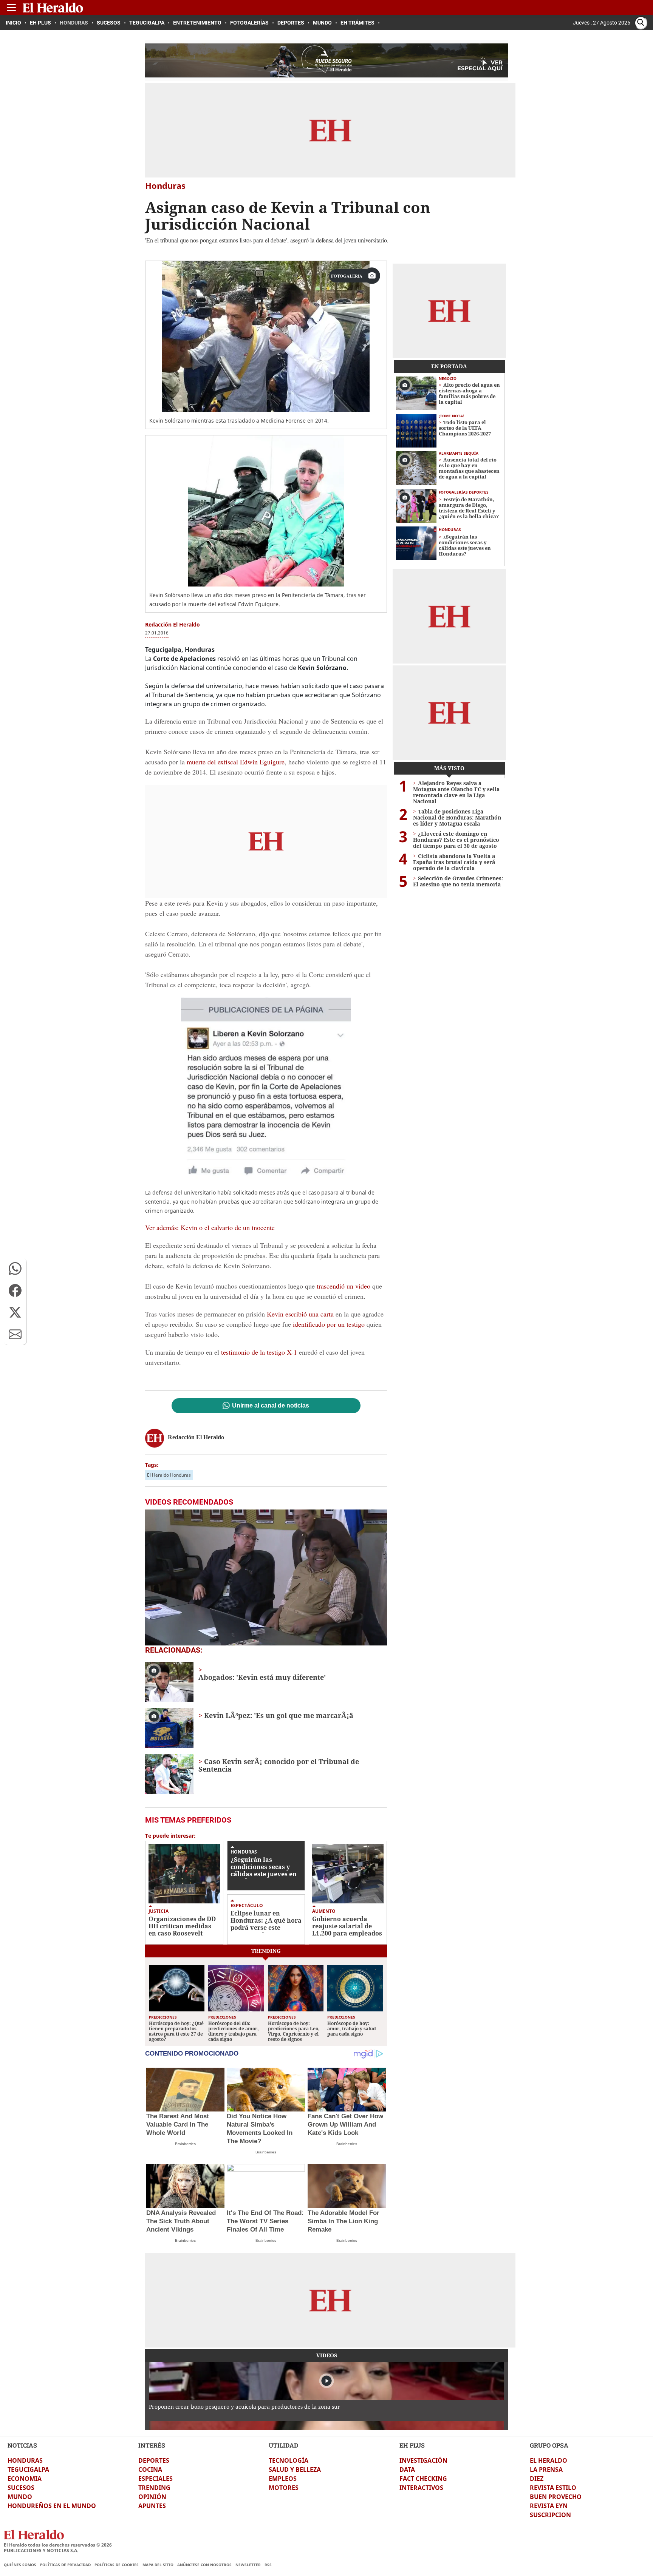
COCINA (150, 2470)
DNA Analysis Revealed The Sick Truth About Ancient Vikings (181, 2221)
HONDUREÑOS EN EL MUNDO (52, 2506)
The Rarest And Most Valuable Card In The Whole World (178, 2125)
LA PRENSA (546, 2470)
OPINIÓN (152, 2497)
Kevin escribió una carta (300, 1314)
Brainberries (185, 2144)
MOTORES (284, 2488)
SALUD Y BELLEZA (295, 2470)
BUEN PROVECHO (556, 2497)
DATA (407, 2470)
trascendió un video (344, 1286)
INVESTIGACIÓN (423, 2460)
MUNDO (20, 2497)
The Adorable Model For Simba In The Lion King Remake (344, 2221)
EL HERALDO (549, 2460)
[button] (15, 1269)
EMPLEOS (283, 2479)
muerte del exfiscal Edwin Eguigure (236, 762)
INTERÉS (152, 2445)
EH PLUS (412, 2445)
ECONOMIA (25, 2479)
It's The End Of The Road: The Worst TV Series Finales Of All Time (265, 2221)
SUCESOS (21, 2488)
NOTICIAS (22, 2445)
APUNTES (152, 2506)
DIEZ (537, 2479)
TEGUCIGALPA (28, 2470)
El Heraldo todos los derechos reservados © (58, 2545)
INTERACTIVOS (421, 2488)
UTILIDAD (283, 2445)
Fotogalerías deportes (464, 492)
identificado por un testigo (329, 1324)
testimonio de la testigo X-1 (258, 1352)
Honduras (244, 1852)
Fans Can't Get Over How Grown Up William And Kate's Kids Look (345, 2125)
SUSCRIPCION (550, 2515)
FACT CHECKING (423, 2479)
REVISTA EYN (549, 2506)
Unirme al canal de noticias (271, 1406)
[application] (266, 1577)
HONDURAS (25, 2460)
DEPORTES (154, 2460)
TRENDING (154, 2488)
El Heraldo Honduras (169, 1475)
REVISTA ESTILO (553, 2488)
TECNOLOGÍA (289, 2460)
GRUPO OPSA (549, 2445)
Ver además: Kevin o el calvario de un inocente (210, 1227)
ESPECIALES (156, 2479)
